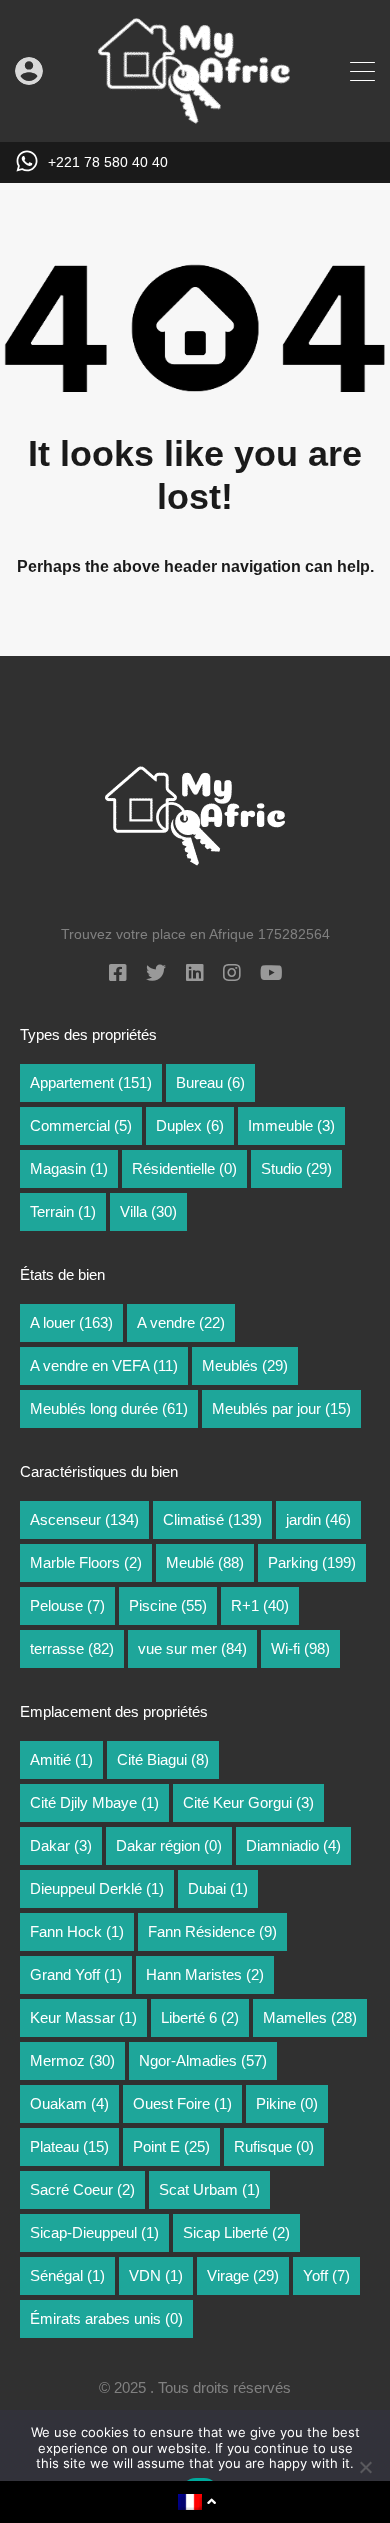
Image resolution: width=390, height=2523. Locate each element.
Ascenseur (84, 1519)
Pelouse (67, 1605)
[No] (365, 2468)
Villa (148, 1211)
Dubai (218, 1888)
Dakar (61, 1845)
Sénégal (67, 2275)
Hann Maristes (205, 1974)
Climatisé (212, 1519)
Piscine (168, 1605)
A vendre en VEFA (104, 1365)
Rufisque (274, 2146)
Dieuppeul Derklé (97, 1888)
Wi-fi (300, 1648)
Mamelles (310, 2017)
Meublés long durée (109, 1408)
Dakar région (169, 1845)
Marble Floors (86, 1562)
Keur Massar (83, 2017)
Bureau (210, 1082)
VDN (156, 2275)
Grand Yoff (76, 1974)
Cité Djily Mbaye (94, 1802)
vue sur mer (192, 1648)
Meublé (205, 1562)
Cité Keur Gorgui (248, 1802)
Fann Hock (77, 1931)
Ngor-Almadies (203, 2060)
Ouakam (69, 2103)
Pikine (287, 2103)
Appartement (91, 1082)
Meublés (245, 1365)
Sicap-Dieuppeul (94, 2232)
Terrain (63, 1211)
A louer (71, 1322)
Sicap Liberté (236, 2232)
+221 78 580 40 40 (108, 162)
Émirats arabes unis (106, 2318)
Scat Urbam (209, 2189)
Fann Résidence (212, 1931)
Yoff (326, 2275)
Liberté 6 (200, 2017)
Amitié (61, 1759)
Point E (171, 2146)
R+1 (260, 1605)
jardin (318, 1519)
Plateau (69, 2146)
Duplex (190, 1125)
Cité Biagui (163, 1759)
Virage (243, 2275)
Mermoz (72, 2060)
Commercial (81, 1125)
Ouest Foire (182, 2103)
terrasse (72, 1648)
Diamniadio (293, 1845)
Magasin (69, 1168)
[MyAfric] (195, 117)
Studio (296, 1168)
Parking (312, 1562)
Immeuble (291, 1125)
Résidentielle (184, 1168)
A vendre (181, 1322)
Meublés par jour (281, 1408)
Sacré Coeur (82, 2189)
